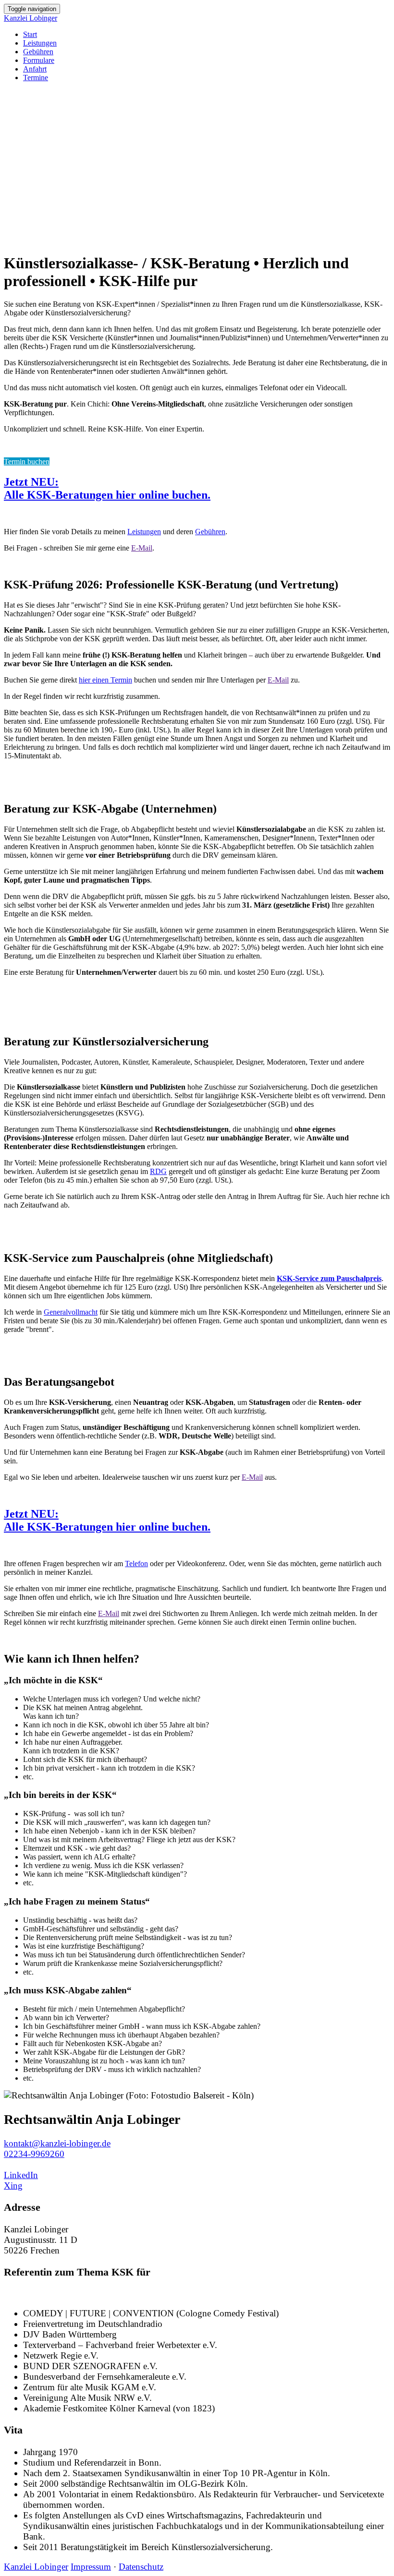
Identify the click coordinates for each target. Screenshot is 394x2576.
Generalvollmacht (71, 1312)
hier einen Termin (105, 680)
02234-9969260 (34, 2154)
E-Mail (142, 548)
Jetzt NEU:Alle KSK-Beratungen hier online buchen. (107, 488)
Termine (36, 78)
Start (30, 34)
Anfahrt (35, 69)
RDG (158, 1171)
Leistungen (40, 43)
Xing (13, 2186)
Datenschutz (141, 2567)
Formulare (39, 60)
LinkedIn (21, 2175)
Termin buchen (27, 461)
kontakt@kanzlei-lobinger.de (57, 2143)
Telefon (136, 1564)
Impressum (91, 2567)
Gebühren (38, 52)
